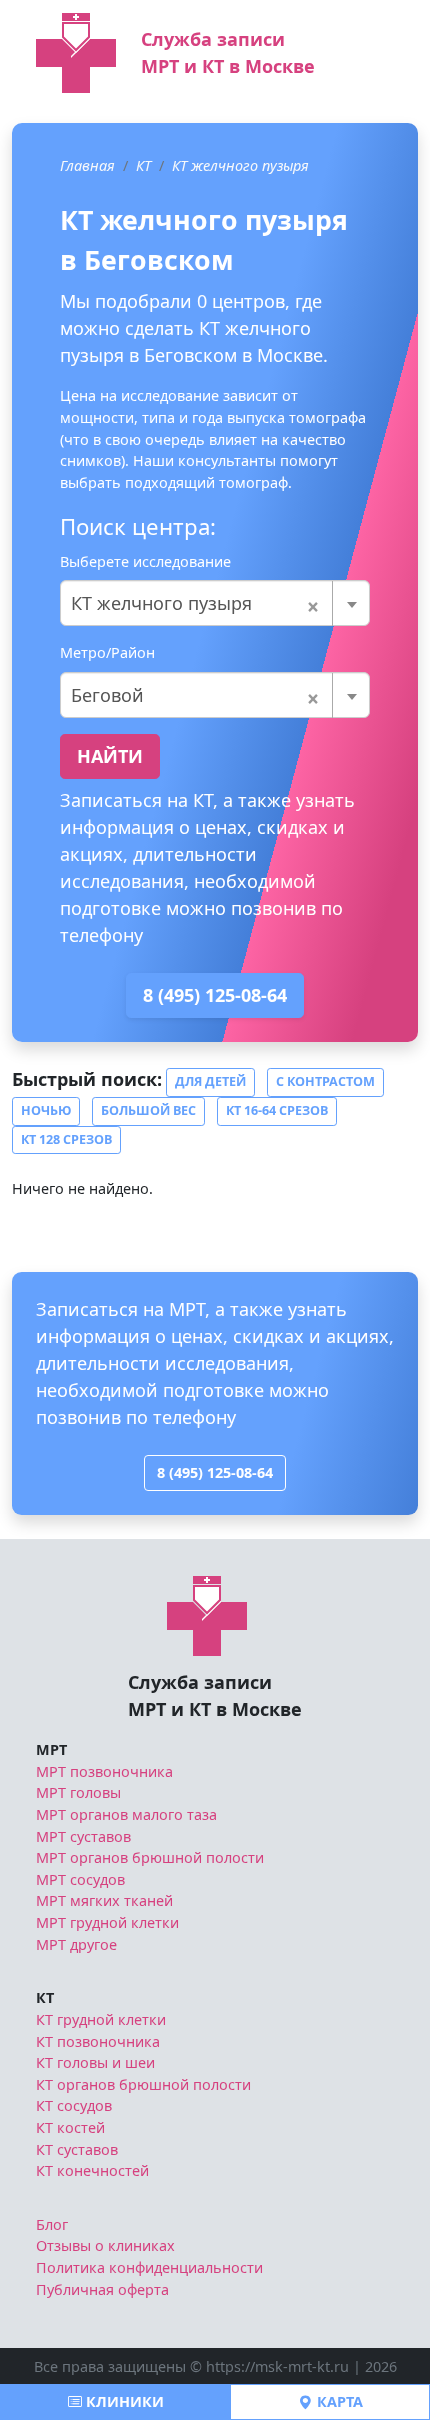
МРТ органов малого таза (126, 1814)
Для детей (210, 1081)
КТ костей (70, 2127)
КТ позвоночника (98, 2041)
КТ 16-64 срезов (277, 1110)
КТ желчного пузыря (240, 165)
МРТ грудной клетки (107, 1922)
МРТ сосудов (80, 1879)
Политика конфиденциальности (149, 2267)
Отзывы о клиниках (105, 2245)
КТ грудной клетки (101, 2019)
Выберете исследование (145, 561)
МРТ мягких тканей (104, 1900)
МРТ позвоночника (104, 1771)
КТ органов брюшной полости (143, 2084)
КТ (143, 165)
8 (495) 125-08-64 (215, 995)
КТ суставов (77, 2149)
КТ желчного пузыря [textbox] (195, 603)
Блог (52, 2224)
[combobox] (215, 603)
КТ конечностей (92, 2170)
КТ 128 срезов (66, 1139)
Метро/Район (107, 652)
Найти (110, 756)
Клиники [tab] (123, 2401)
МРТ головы (78, 1792)
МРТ (51, 1749)
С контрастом (325, 1081)
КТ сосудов (74, 2105)
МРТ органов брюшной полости (150, 1857)
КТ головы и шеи (95, 2062)
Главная (87, 165)
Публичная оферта (102, 2289)
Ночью (46, 1110)
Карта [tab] (338, 2401)
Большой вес (148, 1110)
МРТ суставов (83, 1836)
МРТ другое (76, 1944)
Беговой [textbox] (195, 695)
